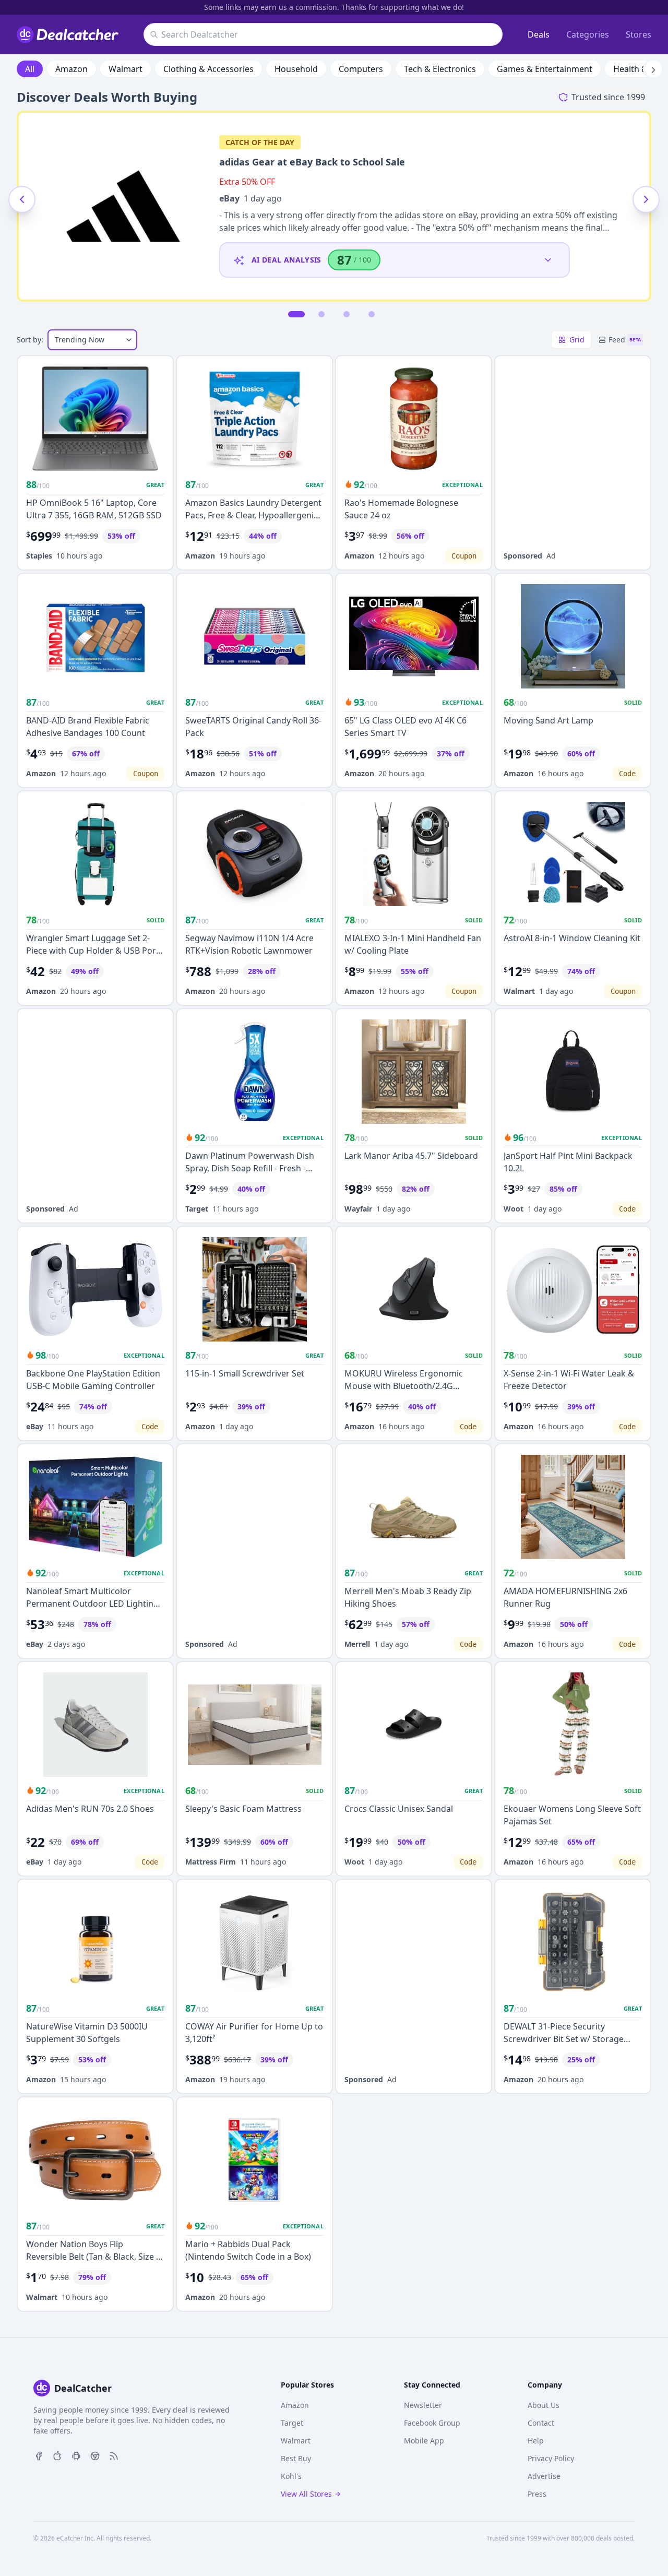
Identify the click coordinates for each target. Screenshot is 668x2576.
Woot (514, 1209)
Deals (539, 34)
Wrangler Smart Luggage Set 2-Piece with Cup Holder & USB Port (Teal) (93, 951)
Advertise (544, 2476)
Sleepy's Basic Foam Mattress (243, 1809)
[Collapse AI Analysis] (548, 260)
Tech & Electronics (440, 69)
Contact (541, 2423)
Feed (625, 340)
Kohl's (291, 2476)
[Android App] (76, 2455)
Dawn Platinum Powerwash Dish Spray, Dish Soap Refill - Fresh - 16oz (250, 1168)
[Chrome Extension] (95, 2455)
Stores (639, 34)
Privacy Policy (551, 2458)
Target (197, 1209)
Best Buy (296, 2458)
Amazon (71, 69)
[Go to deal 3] (347, 314)
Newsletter (423, 2405)
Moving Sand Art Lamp (548, 720)
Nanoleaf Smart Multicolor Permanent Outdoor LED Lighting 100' (92, 1604)
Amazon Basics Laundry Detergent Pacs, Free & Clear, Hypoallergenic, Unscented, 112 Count (253, 515)
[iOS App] (57, 2455)
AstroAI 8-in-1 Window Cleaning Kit (572, 938)
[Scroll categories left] (15, 69)
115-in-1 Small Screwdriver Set (245, 1373)
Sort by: (30, 340)
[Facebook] (39, 2455)
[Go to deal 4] (372, 314)
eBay (229, 198)
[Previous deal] (22, 199)
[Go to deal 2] (321, 314)
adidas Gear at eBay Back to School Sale (312, 162)
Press (537, 2494)
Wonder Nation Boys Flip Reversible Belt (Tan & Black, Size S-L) (95, 2257)
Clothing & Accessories (208, 69)
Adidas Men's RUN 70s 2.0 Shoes (90, 1809)
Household (296, 69)
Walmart (126, 69)
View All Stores (306, 2494)
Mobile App (424, 2441)
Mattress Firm (211, 1862)
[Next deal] (646, 199)
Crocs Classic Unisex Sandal (399, 1809)
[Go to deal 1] (296, 314)
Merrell (357, 1644)
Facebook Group (432, 2423)
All (30, 69)
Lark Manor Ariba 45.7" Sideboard (411, 1156)
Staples (39, 556)
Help (536, 2441)
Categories (588, 34)
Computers (361, 69)
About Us (544, 2405)
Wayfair (358, 1209)
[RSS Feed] (114, 2455)
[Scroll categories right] (653, 69)
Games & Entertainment (545, 69)
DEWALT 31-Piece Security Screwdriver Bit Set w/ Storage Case (564, 2039)
